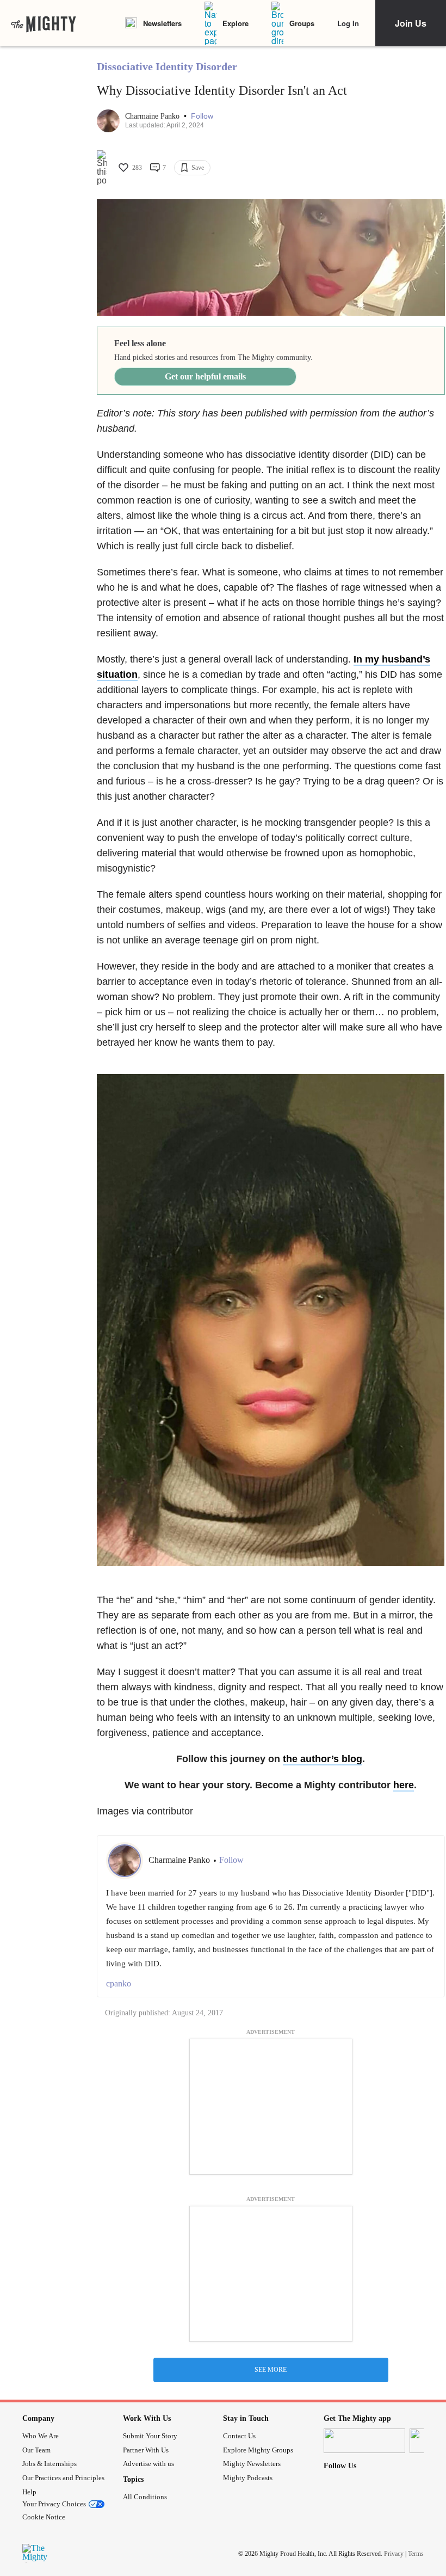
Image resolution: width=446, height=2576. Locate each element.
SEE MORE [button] (271, 2370)
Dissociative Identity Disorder (167, 66)
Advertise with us (148, 2464)
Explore (236, 23)
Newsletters (162, 23)
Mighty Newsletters (252, 2464)
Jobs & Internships (49, 2464)
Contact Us (239, 2436)
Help (29, 2492)
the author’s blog (323, 1759)
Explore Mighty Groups (258, 2450)
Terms (416, 2554)
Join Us (411, 23)
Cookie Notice (44, 2517)
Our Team (36, 2450)
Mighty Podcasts (248, 2478)
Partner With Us (146, 2450)
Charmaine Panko (153, 116)
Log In (348, 23)
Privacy (394, 2554)
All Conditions (145, 2497)
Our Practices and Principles (63, 2478)
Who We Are (41, 2436)
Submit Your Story (150, 2436)
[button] (202, 116)
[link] (44, 23)
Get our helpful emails (205, 376)
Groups (302, 23)
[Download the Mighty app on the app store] (364, 2441)
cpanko (119, 1983)
